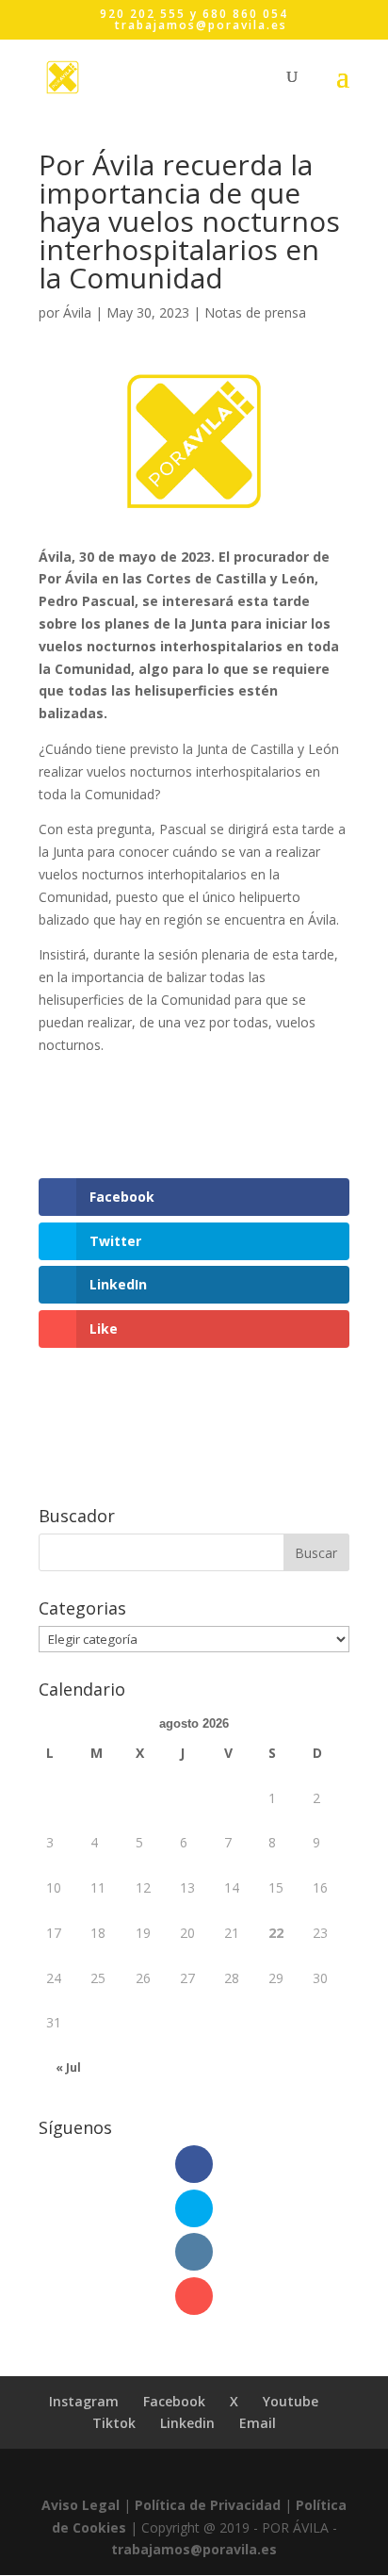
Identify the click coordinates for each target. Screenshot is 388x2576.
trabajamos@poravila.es (194, 2549)
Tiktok (114, 2423)
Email (258, 2423)
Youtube (291, 2401)
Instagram (84, 2401)
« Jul (68, 2067)
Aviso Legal (81, 2505)
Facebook (174, 2401)
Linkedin (187, 2423)
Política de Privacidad (208, 2505)
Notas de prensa (255, 312)
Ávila (77, 312)
